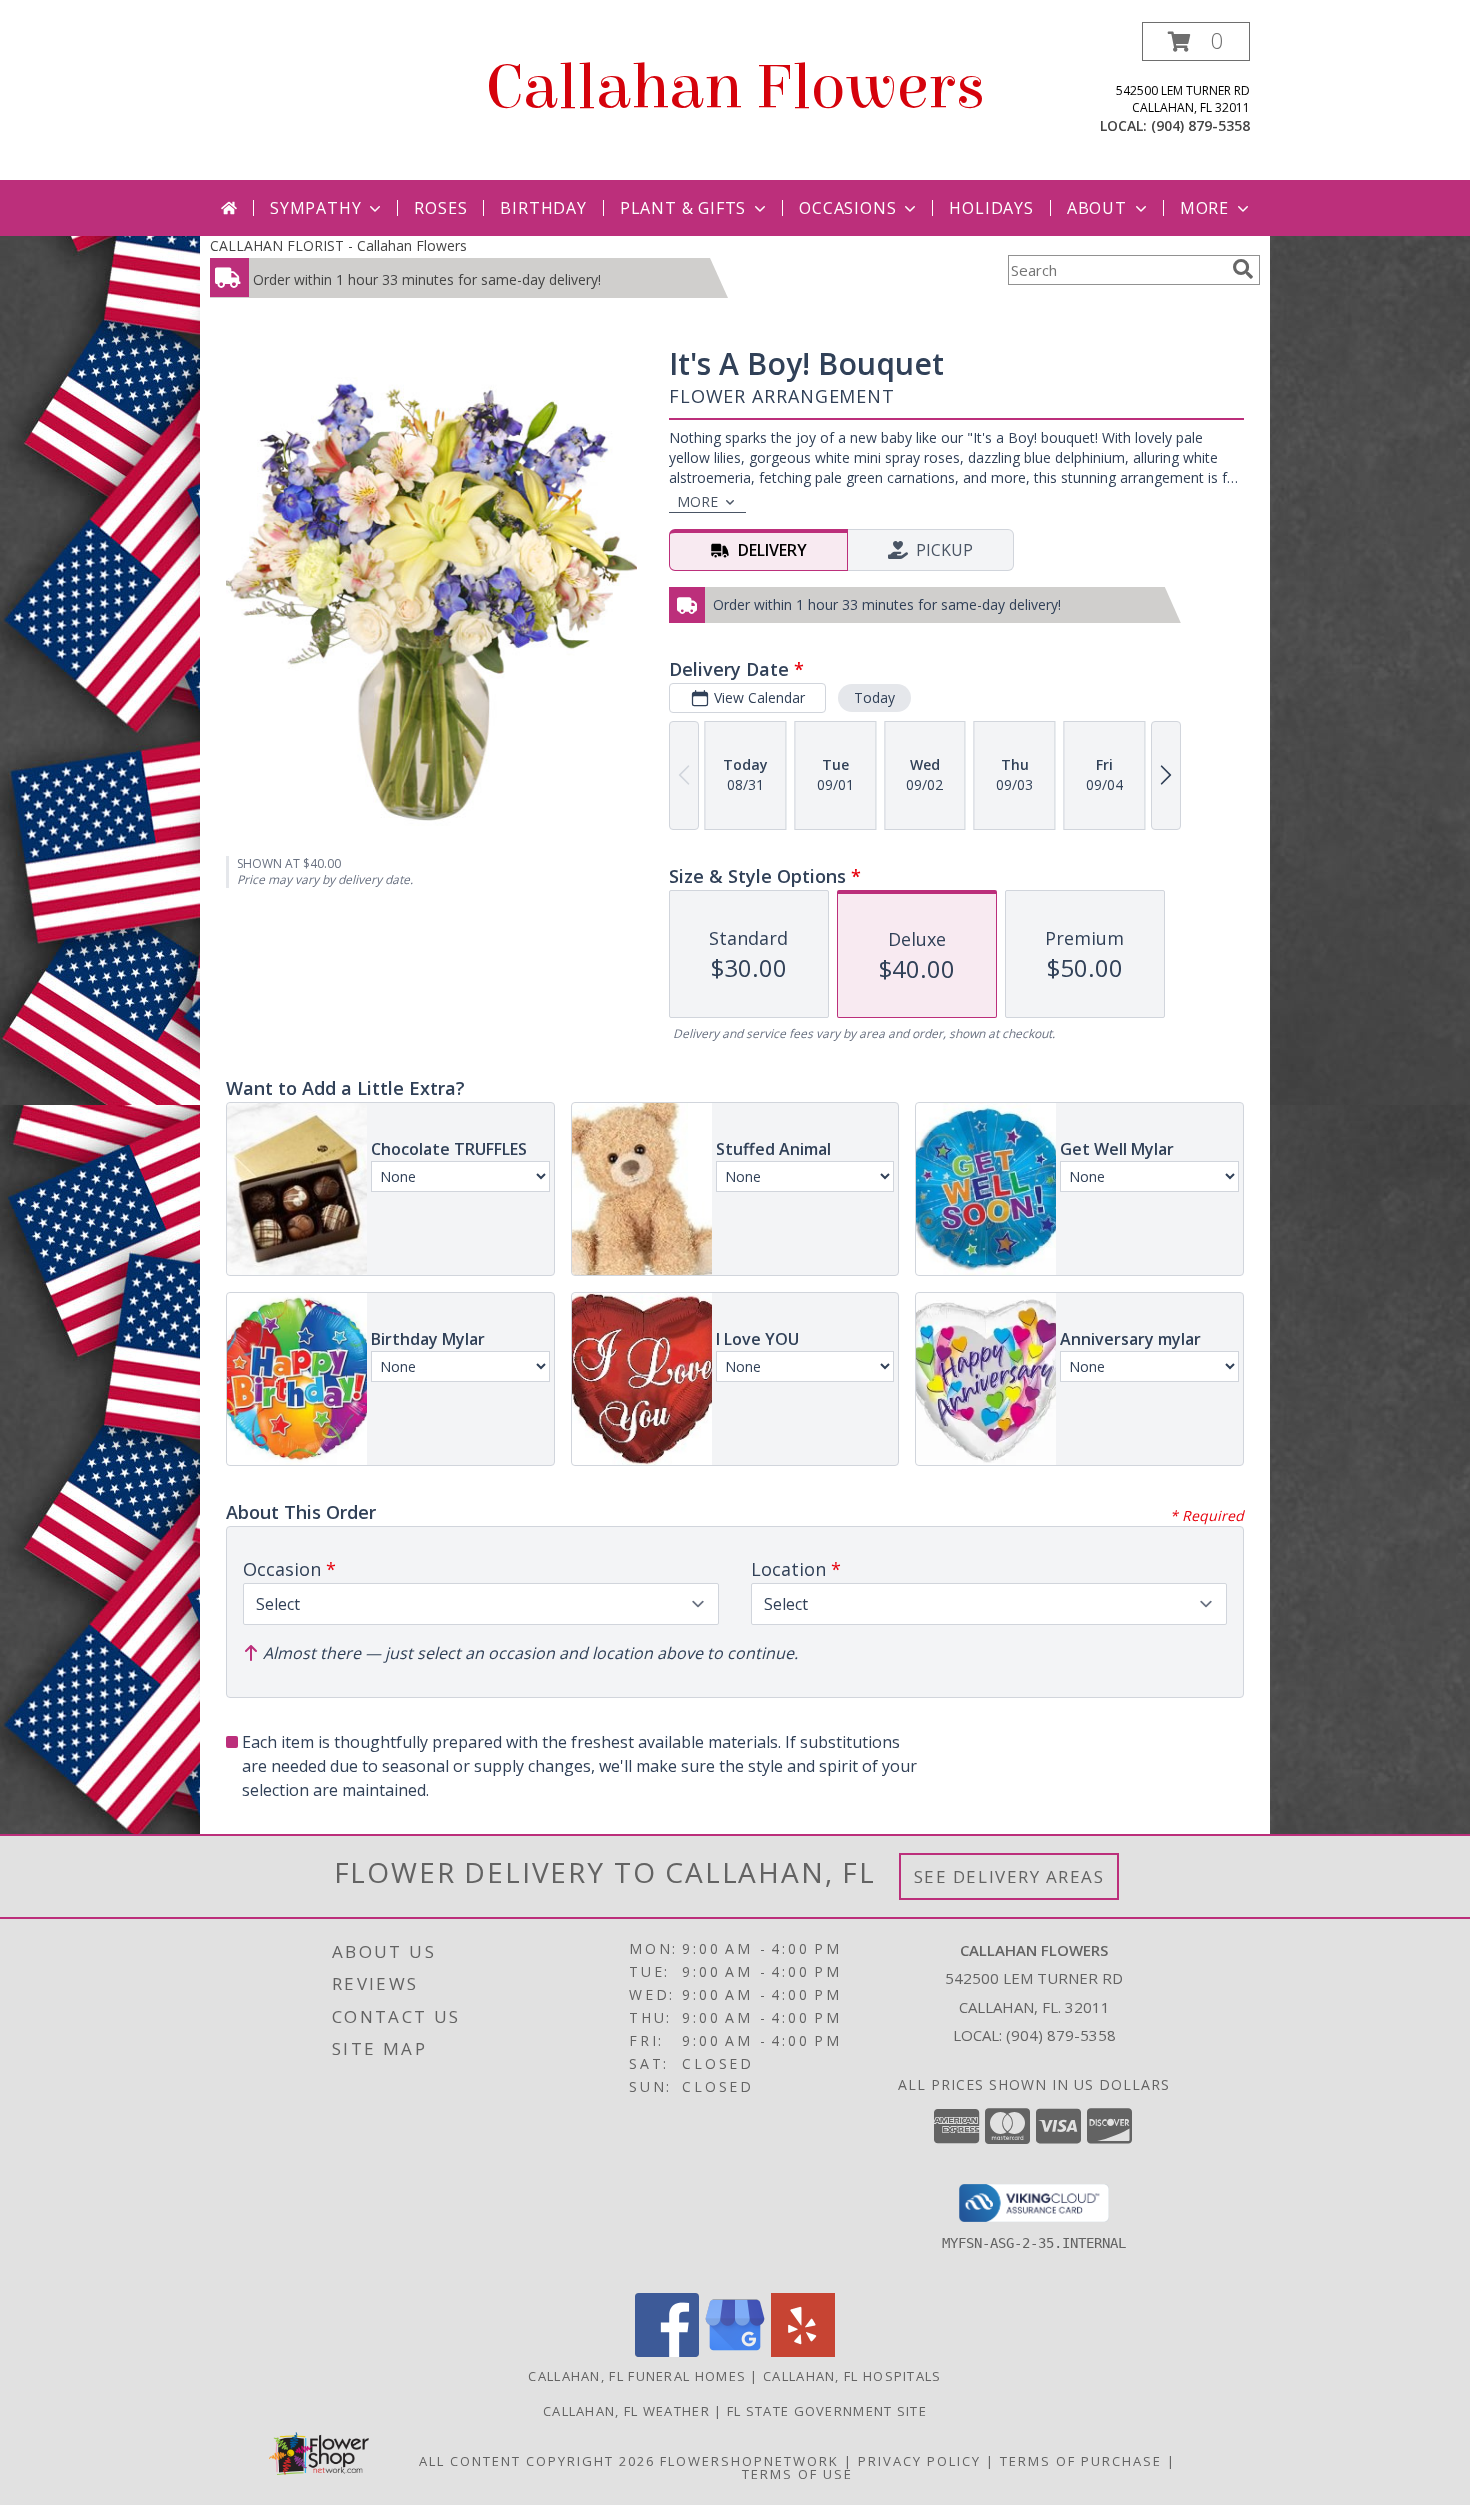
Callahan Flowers (735, 87)
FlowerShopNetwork (749, 2461)
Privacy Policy (919, 2461)
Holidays (991, 208)
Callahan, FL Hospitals (852, 2376)
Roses (440, 208)
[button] (1196, 41)
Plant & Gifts (683, 208)
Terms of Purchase (1081, 2461)
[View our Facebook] (667, 2351)
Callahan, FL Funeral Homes (637, 2376)
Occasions (847, 208)
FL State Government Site (827, 2411)
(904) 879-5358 (1200, 125)
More (1204, 208)
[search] (1243, 269)
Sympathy (315, 208)
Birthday (543, 208)
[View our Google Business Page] (735, 2351)
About (1097, 208)
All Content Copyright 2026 (537, 2461)
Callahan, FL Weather (626, 2411)
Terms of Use (797, 2474)
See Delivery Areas (1009, 1876)
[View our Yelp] (803, 2351)
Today (874, 697)
